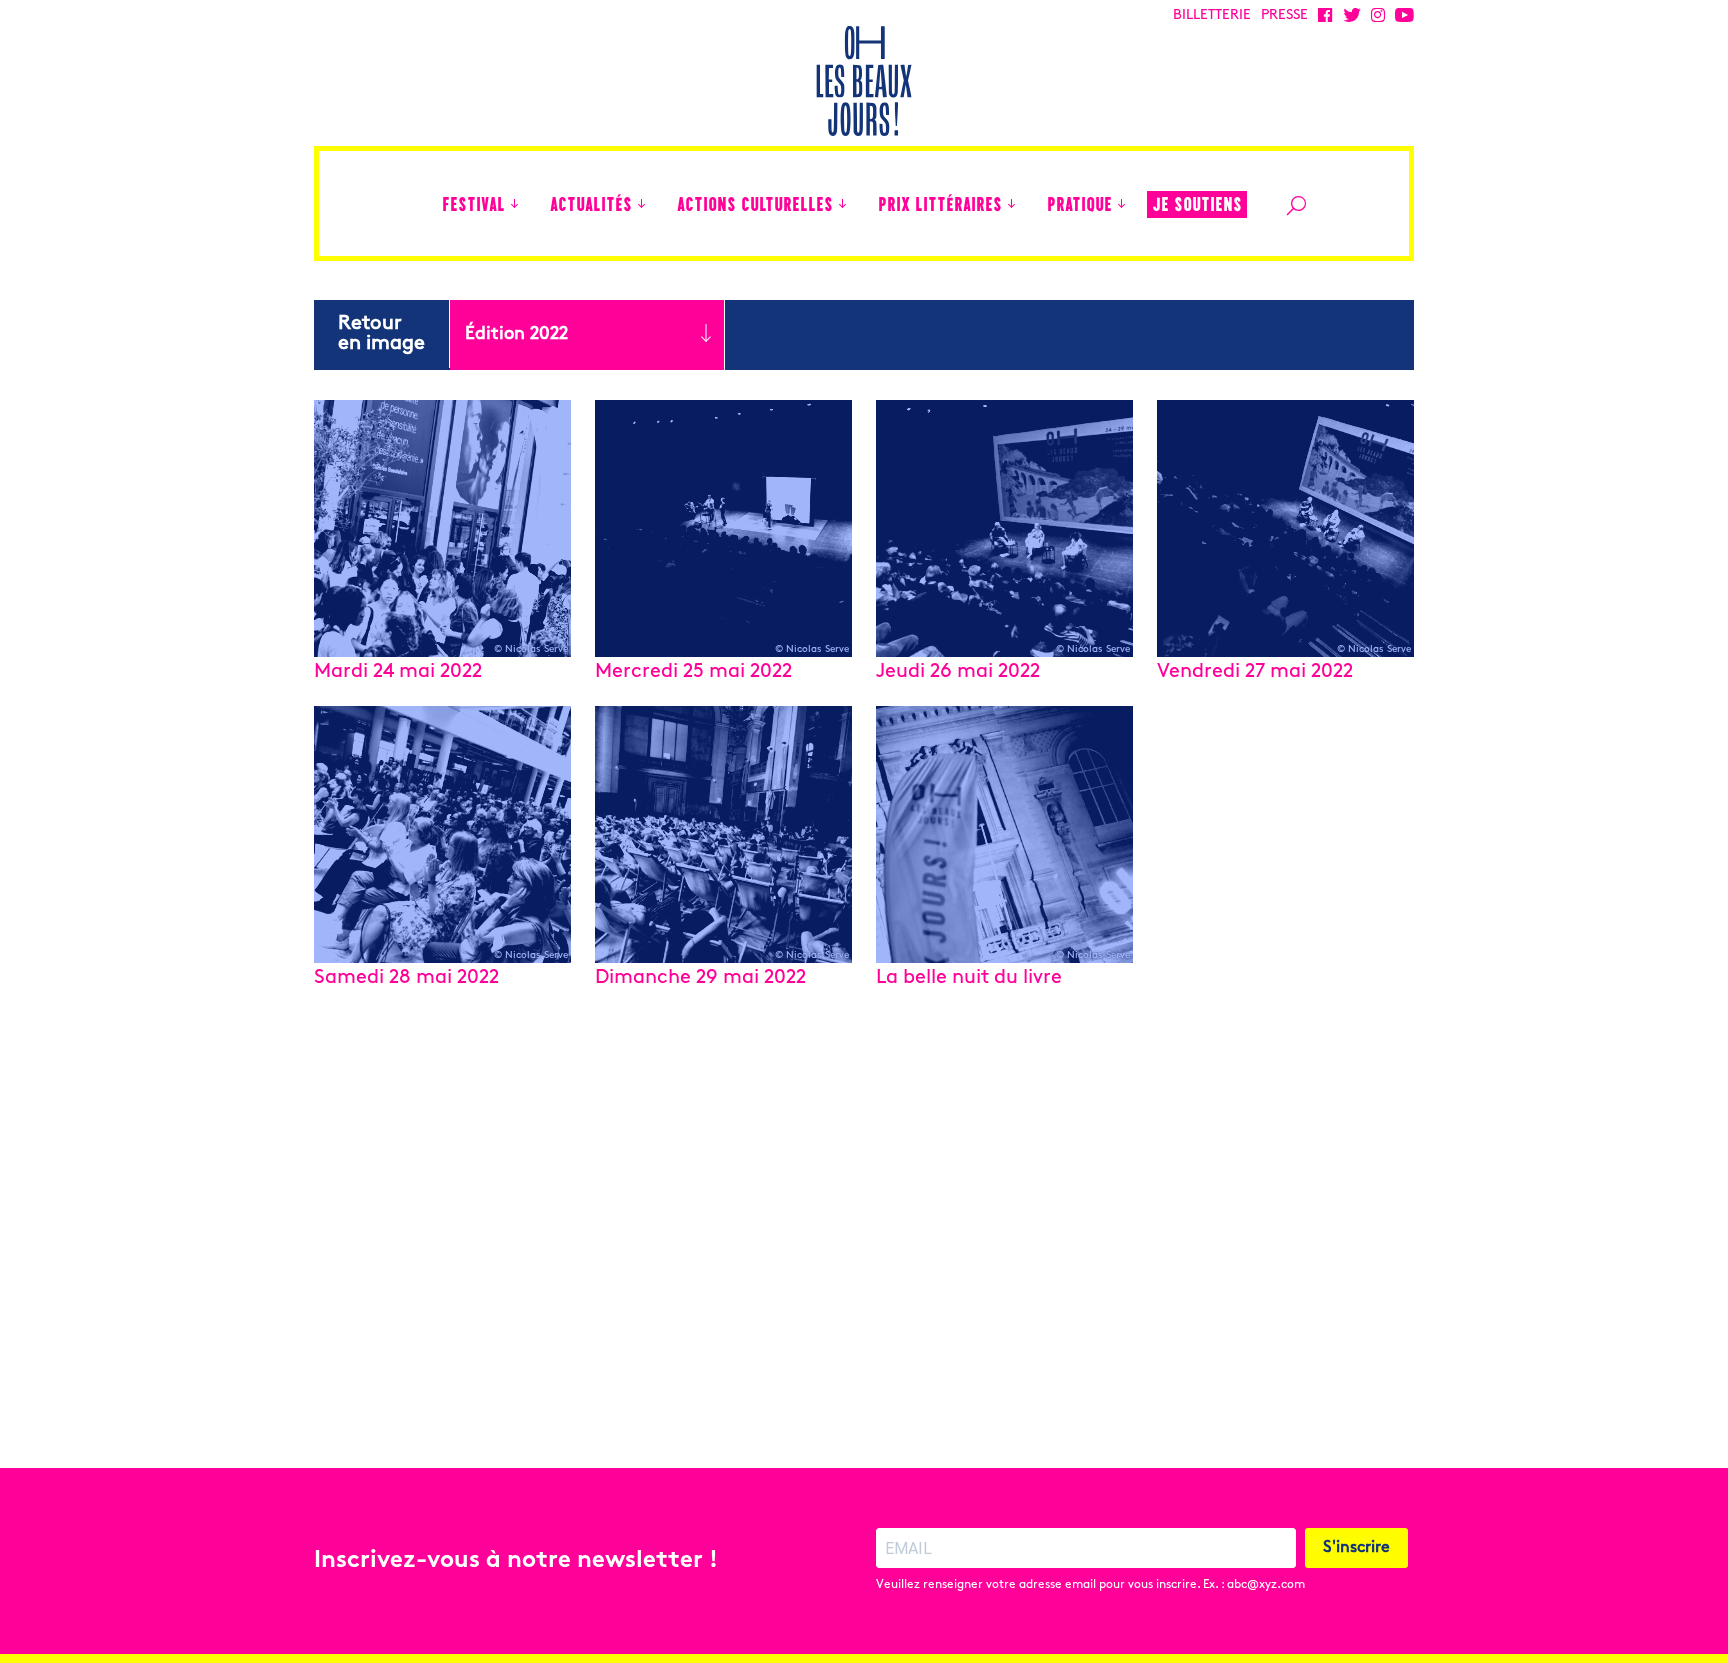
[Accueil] (417, 203)
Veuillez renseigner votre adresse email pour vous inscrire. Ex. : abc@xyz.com (1090, 1585)
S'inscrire (1356, 1548)
